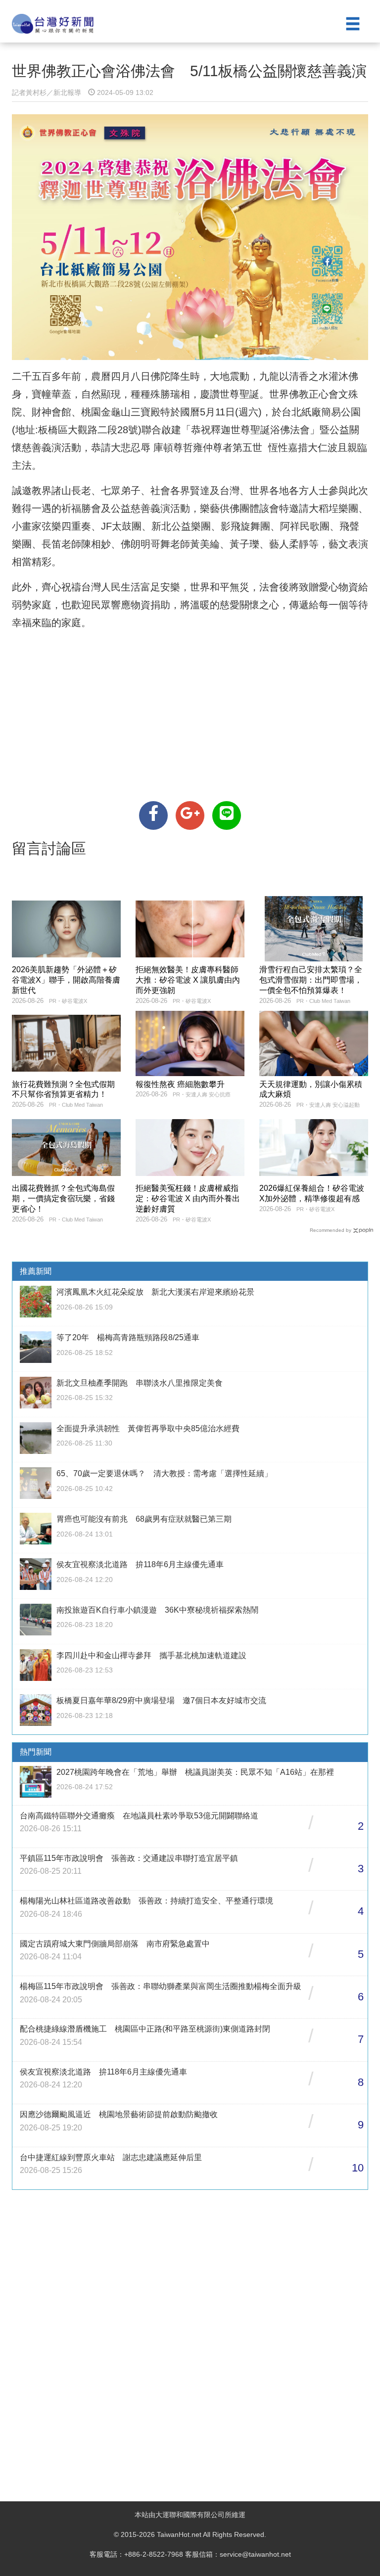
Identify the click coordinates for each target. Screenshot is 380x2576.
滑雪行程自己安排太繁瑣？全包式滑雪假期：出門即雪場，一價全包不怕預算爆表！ (311, 980)
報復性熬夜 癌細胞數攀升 (180, 1084)
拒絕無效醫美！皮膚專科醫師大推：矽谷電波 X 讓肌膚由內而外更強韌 (188, 980)
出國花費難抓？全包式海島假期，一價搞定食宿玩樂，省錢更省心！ (63, 1198)
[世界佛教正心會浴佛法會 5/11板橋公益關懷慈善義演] (153, 815)
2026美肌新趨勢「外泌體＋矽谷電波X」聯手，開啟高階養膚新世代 (66, 980)
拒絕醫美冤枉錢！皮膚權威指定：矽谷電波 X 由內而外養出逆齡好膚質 (188, 1198)
